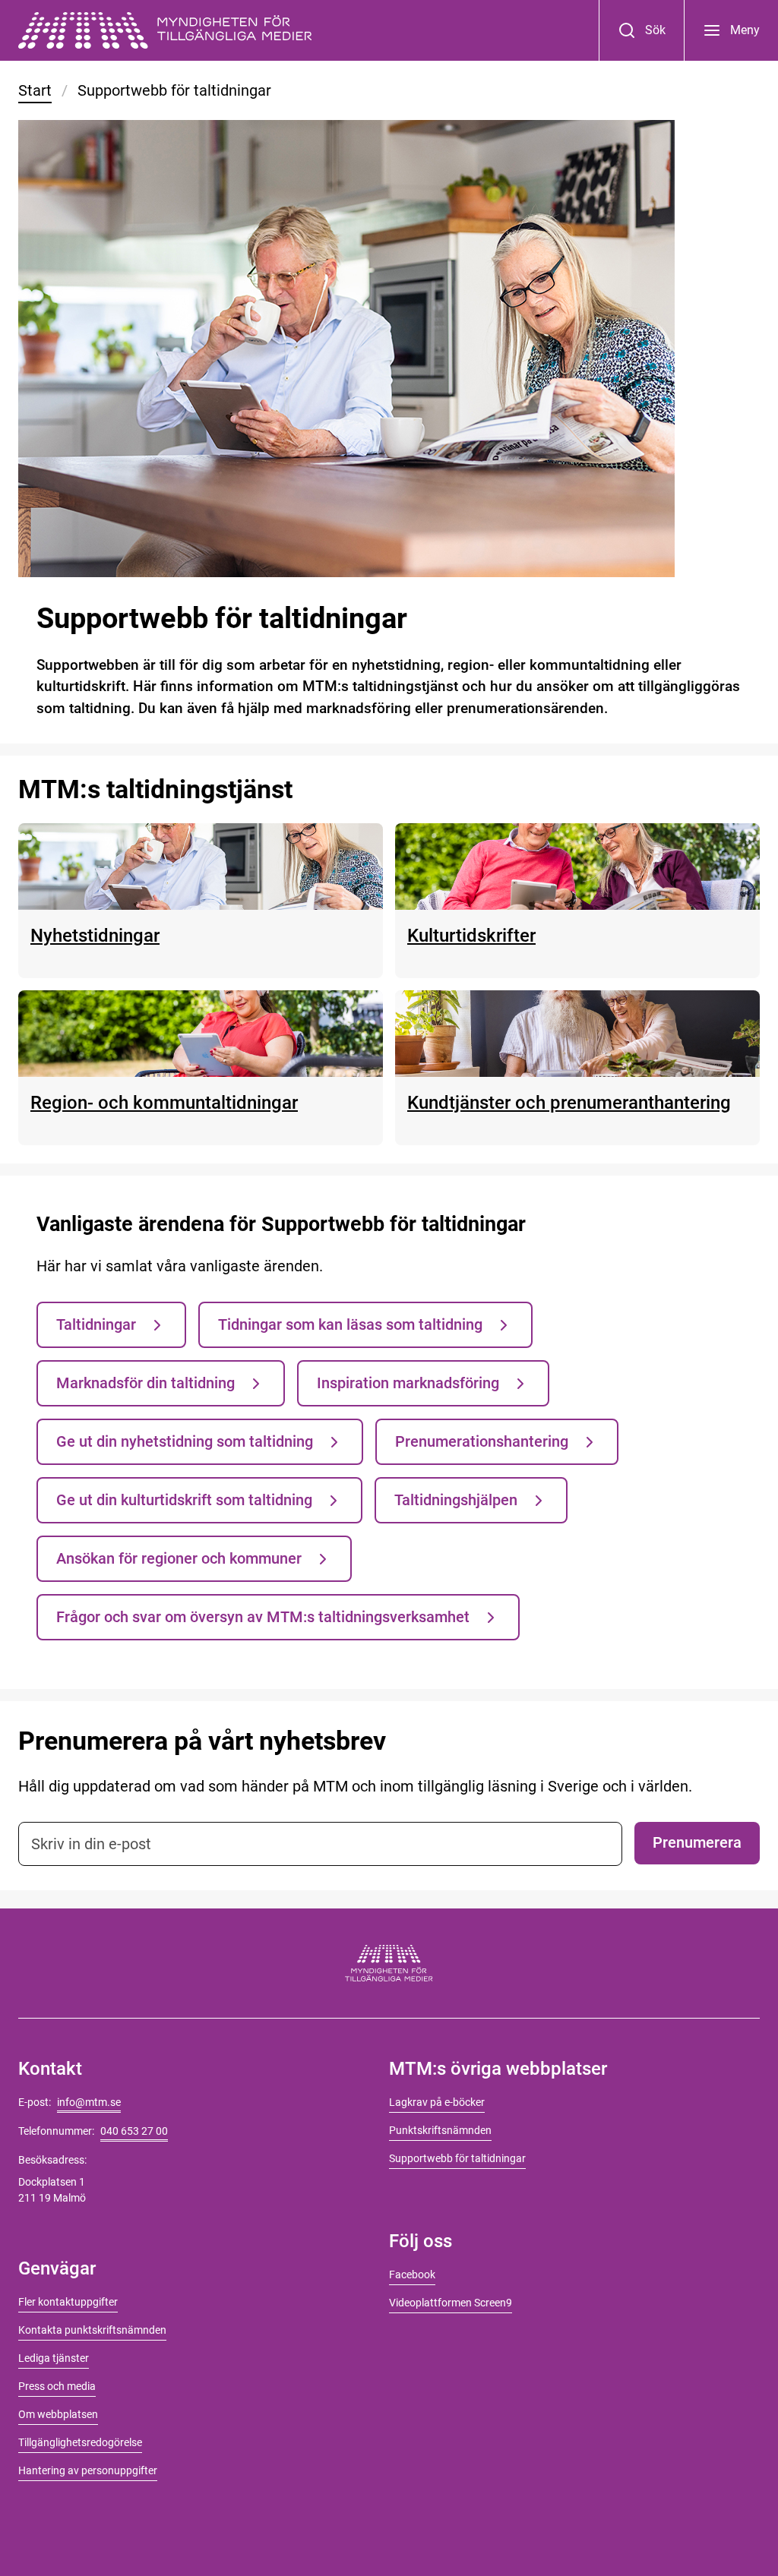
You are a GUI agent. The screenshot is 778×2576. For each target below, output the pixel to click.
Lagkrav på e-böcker (437, 2102)
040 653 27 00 (134, 2131)
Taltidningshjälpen (456, 1500)
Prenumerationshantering (482, 1441)
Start (35, 90)
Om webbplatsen (58, 2414)
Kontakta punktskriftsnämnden (92, 2330)
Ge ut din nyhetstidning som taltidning (185, 1441)
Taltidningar (96, 1324)
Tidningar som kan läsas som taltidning (350, 1324)
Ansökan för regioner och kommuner (179, 1558)
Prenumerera (697, 1842)
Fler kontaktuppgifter (68, 2302)
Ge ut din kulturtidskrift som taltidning (184, 1500)
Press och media (57, 2386)
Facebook (412, 2275)
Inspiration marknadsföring (408, 1383)
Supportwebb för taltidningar (457, 2158)
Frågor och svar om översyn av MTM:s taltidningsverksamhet (263, 1617)
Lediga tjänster (54, 2358)
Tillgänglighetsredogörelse (80, 2442)
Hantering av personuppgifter (88, 2470)
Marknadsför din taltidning (145, 1383)
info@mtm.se (89, 2102)
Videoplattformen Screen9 (451, 2303)
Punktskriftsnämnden (440, 2130)
